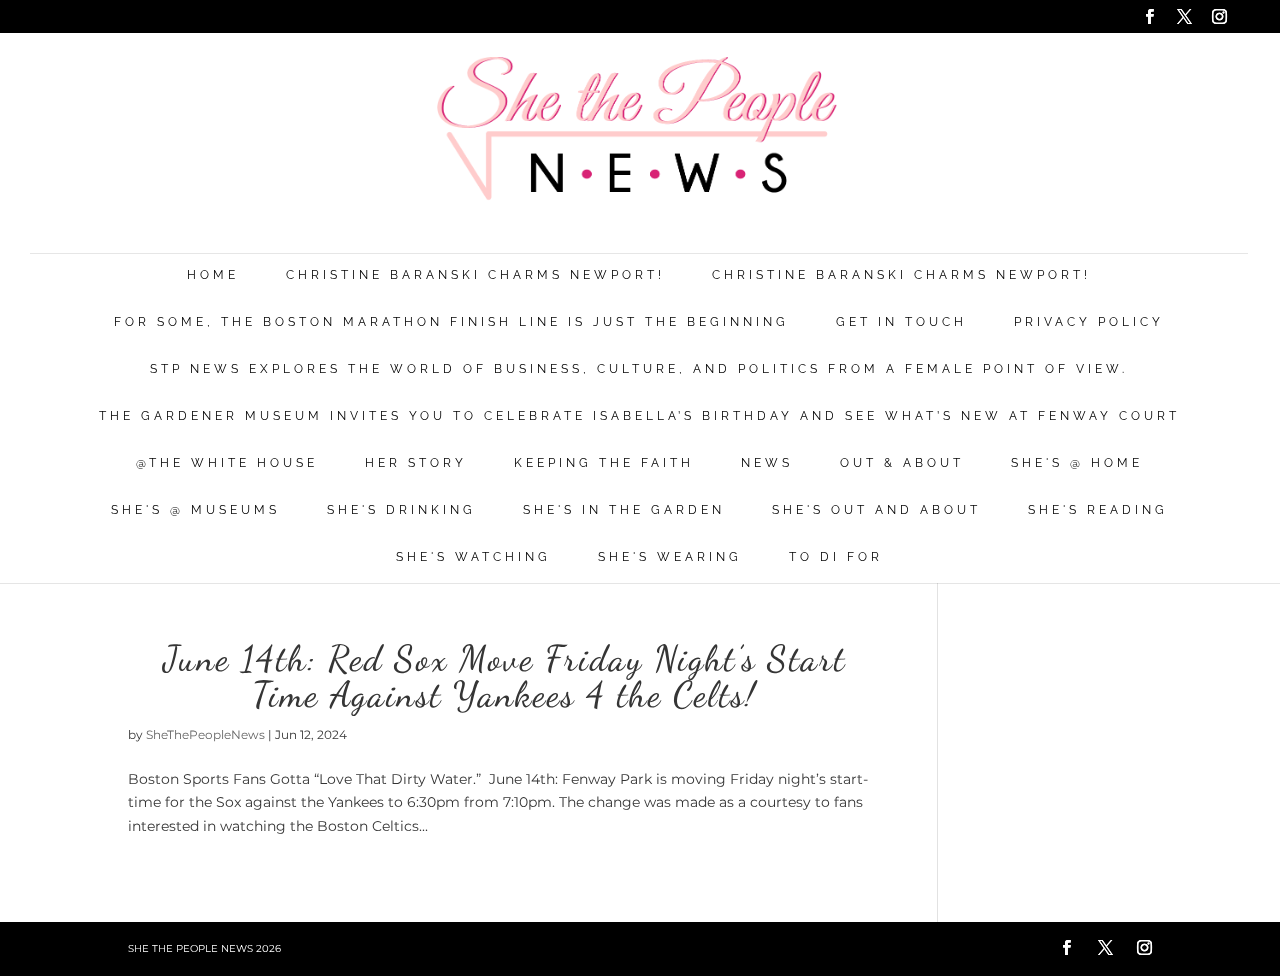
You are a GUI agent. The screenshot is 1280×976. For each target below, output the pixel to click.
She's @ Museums (195, 510)
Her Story (416, 463)
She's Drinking (401, 510)
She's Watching (473, 557)
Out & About (902, 463)
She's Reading (1098, 510)
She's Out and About (876, 510)
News (767, 463)
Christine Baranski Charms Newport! (475, 275)
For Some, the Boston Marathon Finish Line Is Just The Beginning (451, 322)
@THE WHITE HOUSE (227, 463)
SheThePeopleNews (205, 734)
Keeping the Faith (604, 463)
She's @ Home (1077, 463)
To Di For (836, 557)
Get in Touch (901, 322)
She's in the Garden (624, 510)
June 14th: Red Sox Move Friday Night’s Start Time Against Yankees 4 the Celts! (504, 676)
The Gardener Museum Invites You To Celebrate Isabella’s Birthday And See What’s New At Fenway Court (639, 416)
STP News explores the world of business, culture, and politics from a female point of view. (639, 369)
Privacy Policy (1089, 322)
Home (213, 275)
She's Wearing (670, 557)
